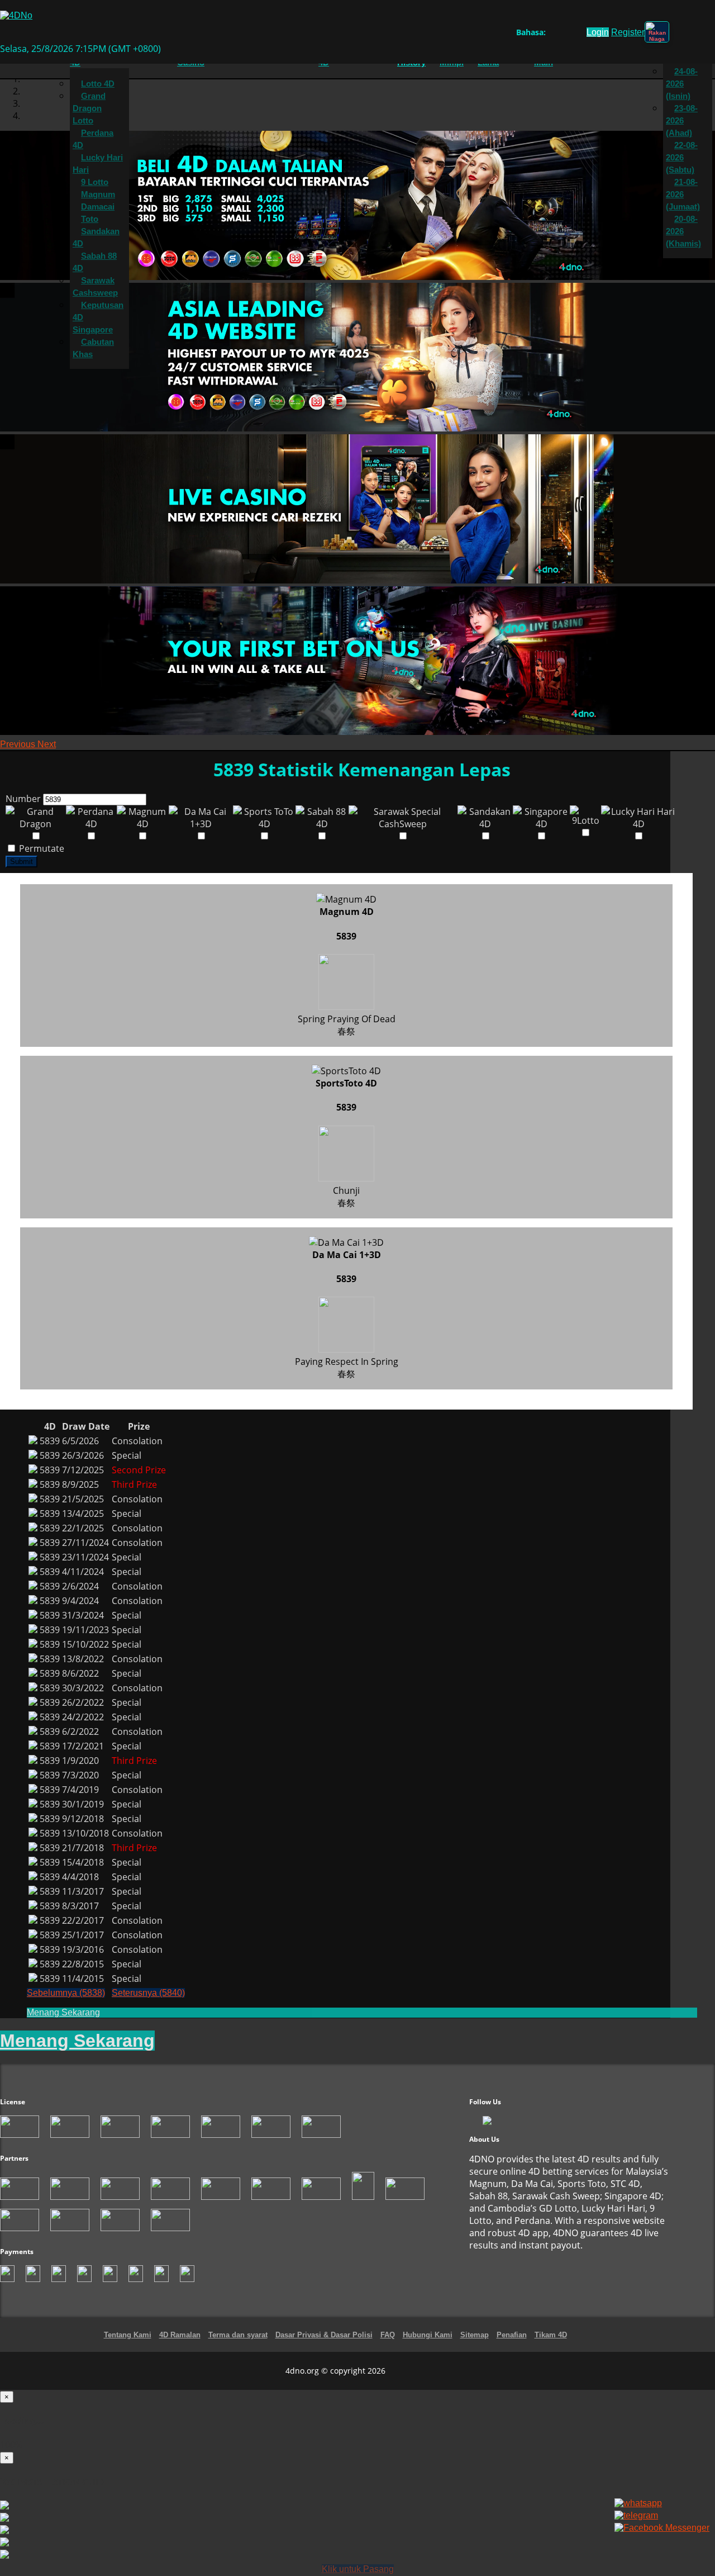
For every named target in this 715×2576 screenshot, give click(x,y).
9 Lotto (95, 182)
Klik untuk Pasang (358, 2569)
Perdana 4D (93, 139)
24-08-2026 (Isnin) (682, 84)
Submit (22, 862)
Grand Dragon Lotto (89, 108)
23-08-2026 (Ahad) (682, 121)
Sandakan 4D (96, 238)
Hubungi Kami (428, 2335)
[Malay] (573, 34)
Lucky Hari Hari (98, 164)
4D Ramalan (180, 2335)
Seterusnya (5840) (148, 1993)
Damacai (98, 207)
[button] (19, 744)
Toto (90, 219)
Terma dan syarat (238, 2335)
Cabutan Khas (93, 348)
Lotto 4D (98, 84)
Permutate (40, 848)
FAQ (388, 2335)
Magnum (98, 194)
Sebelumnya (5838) (66, 1993)
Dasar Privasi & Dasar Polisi (324, 2335)
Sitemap (475, 2335)
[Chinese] (563, 34)
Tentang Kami (128, 2335)
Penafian (512, 2335)
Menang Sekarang (63, 2012)
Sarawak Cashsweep (95, 287)
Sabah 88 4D (95, 262)
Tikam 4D (551, 2335)
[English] (552, 34)
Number (23, 799)
